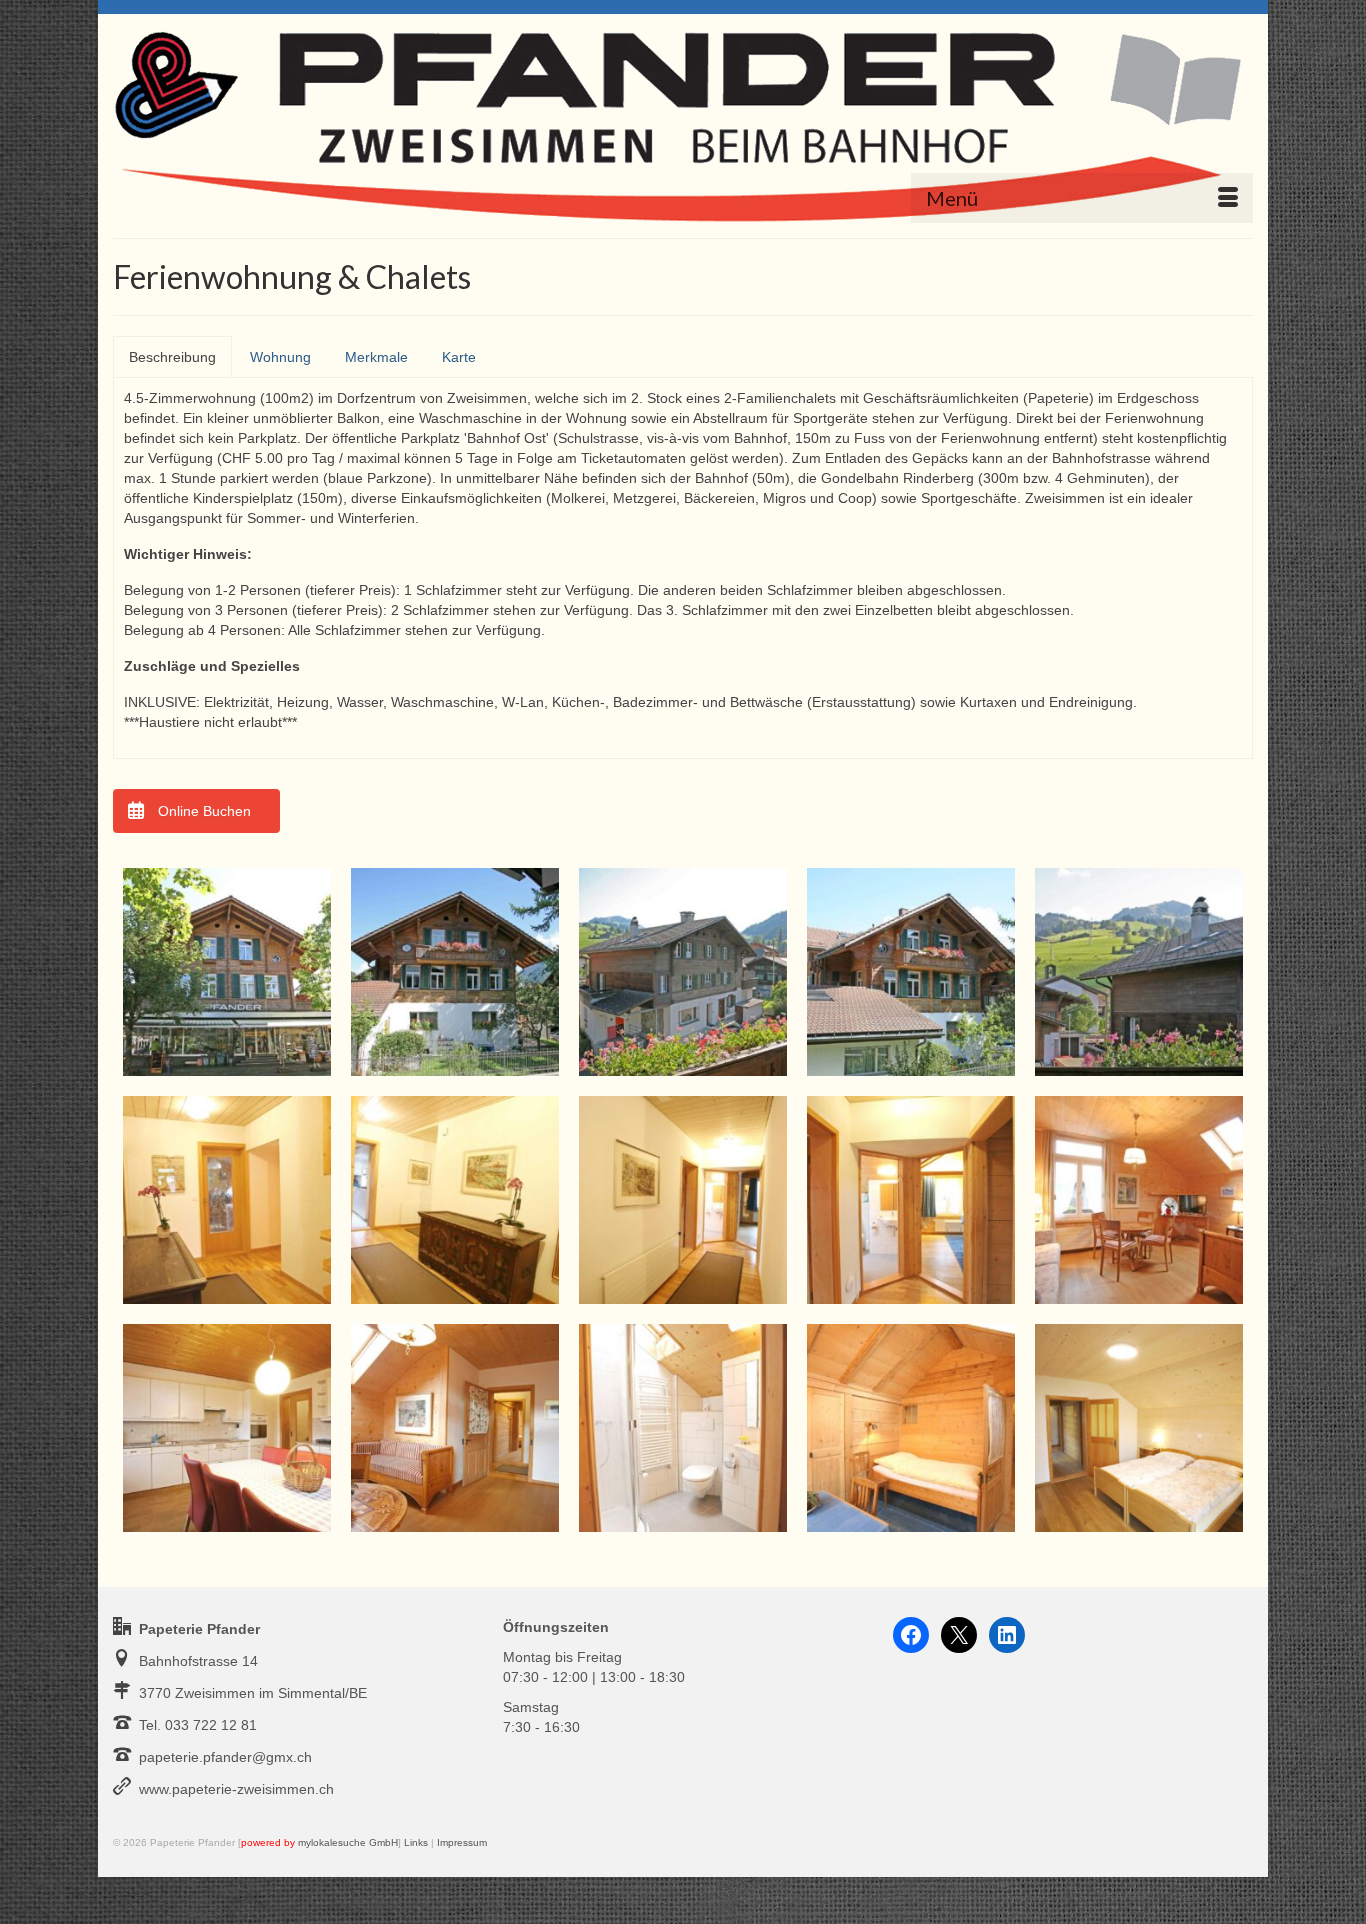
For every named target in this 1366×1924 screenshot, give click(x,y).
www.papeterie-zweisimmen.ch (236, 1789)
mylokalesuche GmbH (348, 1842)
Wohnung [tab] (280, 357)
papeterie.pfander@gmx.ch (225, 1757)
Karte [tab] (459, 357)
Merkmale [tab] (376, 357)
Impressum (462, 1842)
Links (416, 1842)
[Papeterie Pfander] (683, 120)
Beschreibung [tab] (172, 357)
